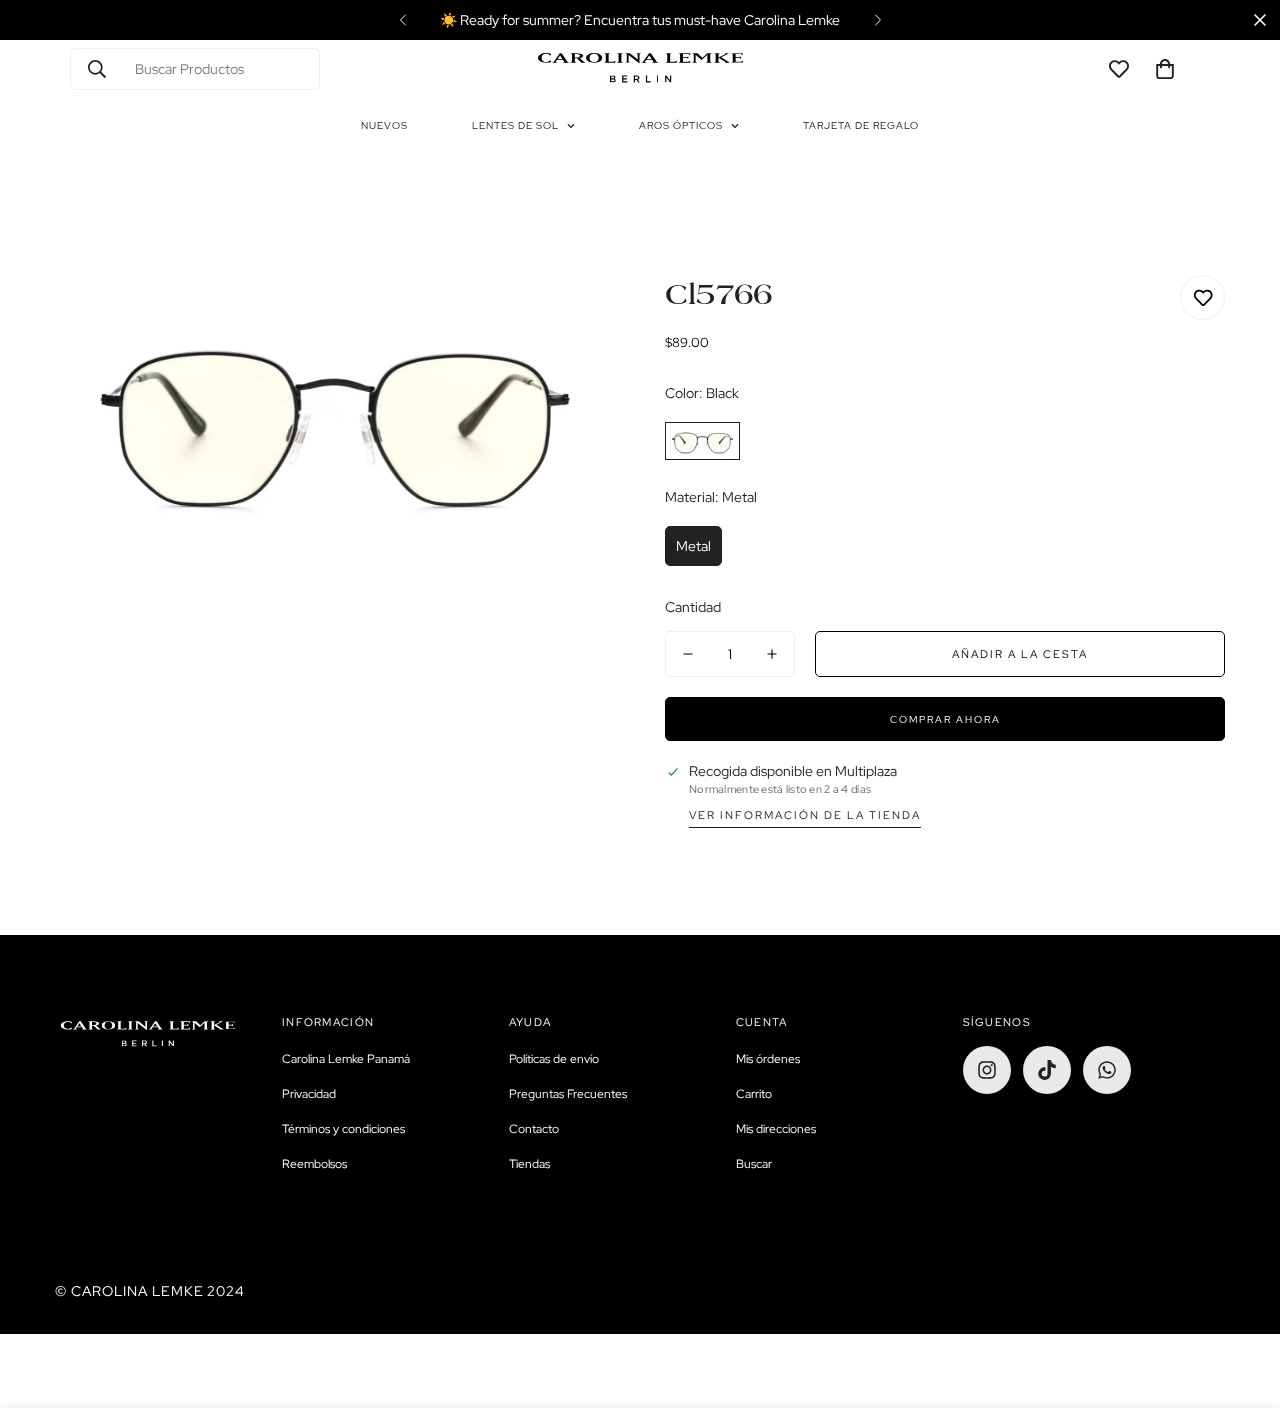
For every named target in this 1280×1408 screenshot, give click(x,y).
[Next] (877, 20)
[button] (1165, 69)
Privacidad (309, 1094)
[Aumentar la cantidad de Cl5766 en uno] (772, 654)
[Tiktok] (1047, 1070)
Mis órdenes (768, 1059)
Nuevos (384, 125)
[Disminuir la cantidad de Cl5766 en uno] (688, 654)
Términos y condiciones (343, 1129)
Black (702, 441)
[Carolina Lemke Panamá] (640, 69)
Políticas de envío (554, 1059)
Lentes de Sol (515, 125)
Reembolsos (314, 1164)
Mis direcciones (776, 1129)
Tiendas (529, 1164)
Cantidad (693, 607)
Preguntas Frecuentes (568, 1094)
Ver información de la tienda (805, 815)
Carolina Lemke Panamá (346, 1059)
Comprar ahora (945, 719)
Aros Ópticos (681, 125)
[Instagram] (987, 1070)
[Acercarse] (572, 317)
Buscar (754, 1164)
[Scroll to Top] (1241, 1299)
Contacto (534, 1129)
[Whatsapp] (1107, 1070)
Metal (693, 546)
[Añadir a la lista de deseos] (1202, 297)
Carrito (754, 1094)
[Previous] (402, 20)
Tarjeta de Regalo (861, 125)
